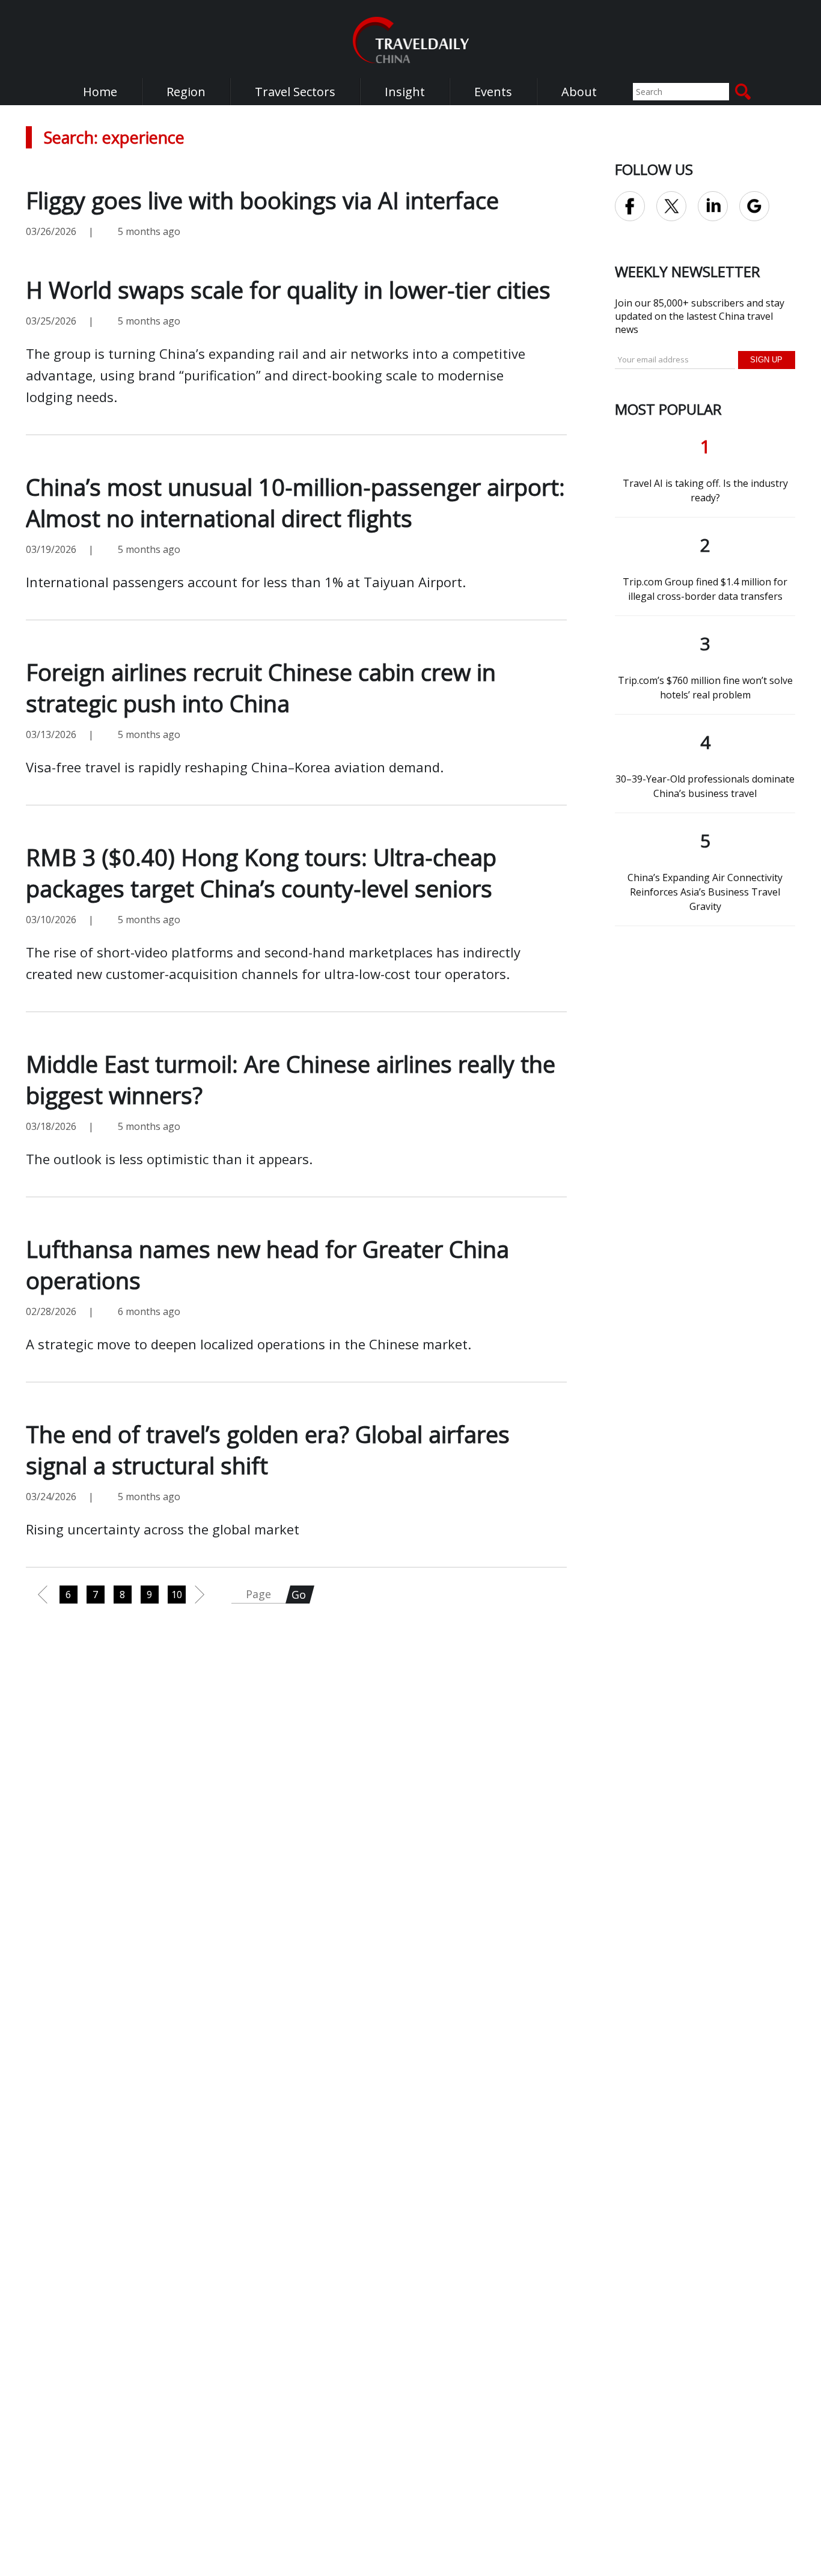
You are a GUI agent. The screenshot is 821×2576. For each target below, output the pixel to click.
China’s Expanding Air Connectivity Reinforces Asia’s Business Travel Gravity (705, 892)
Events (493, 92)
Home (100, 92)
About (579, 92)
